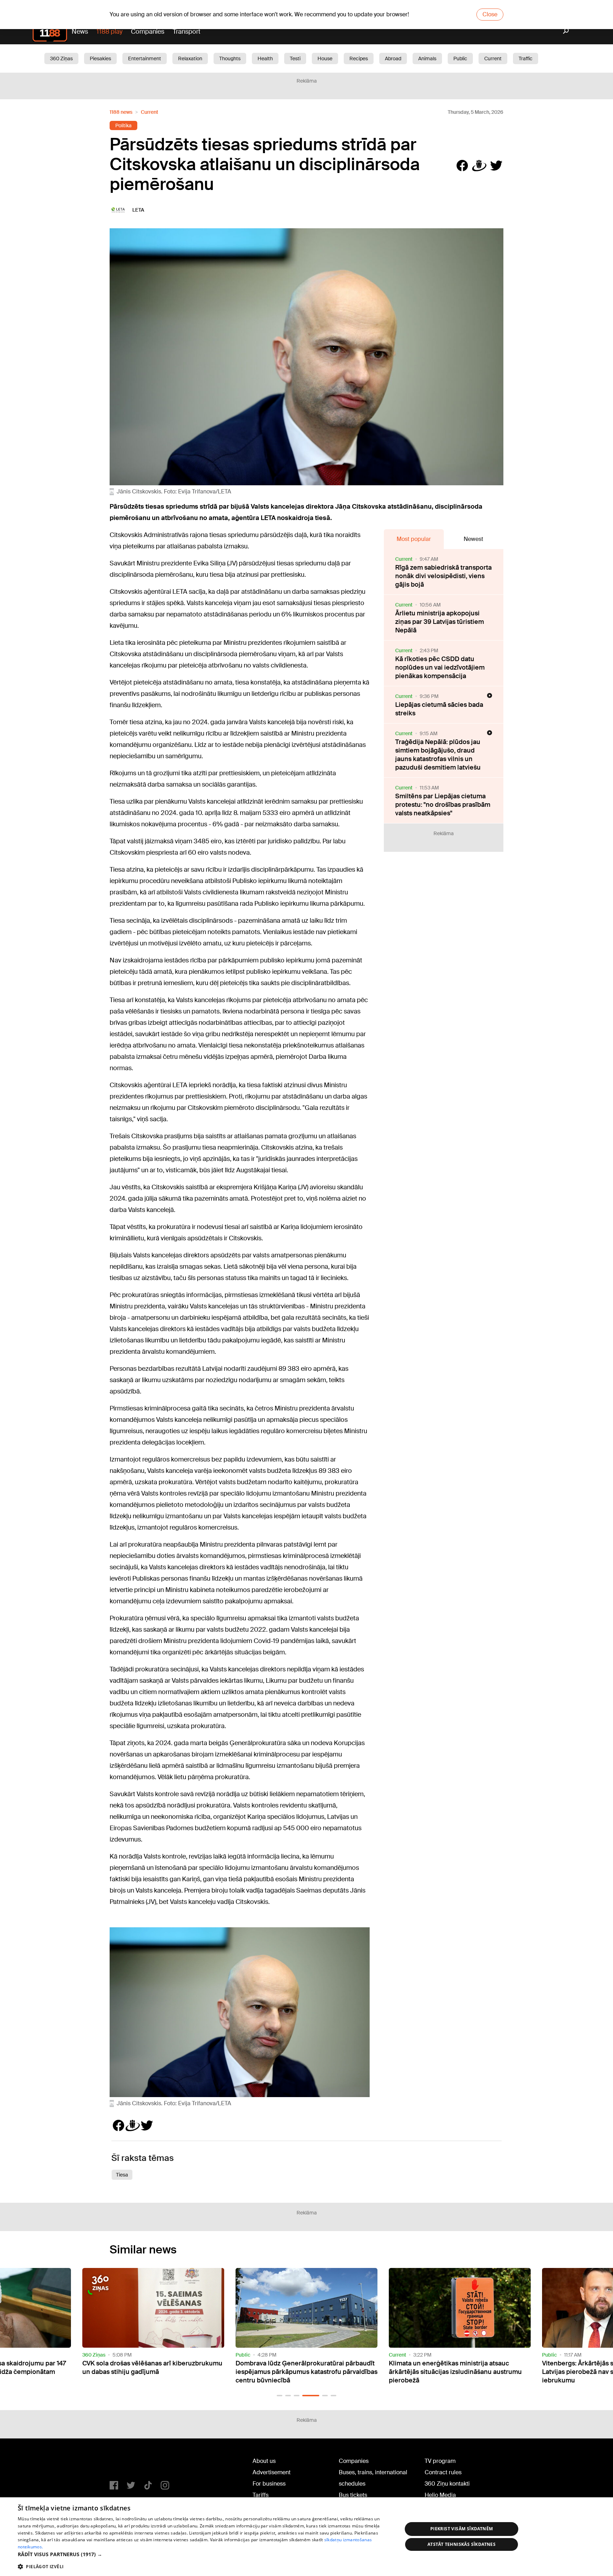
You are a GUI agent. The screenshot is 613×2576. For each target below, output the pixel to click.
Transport (187, 32)
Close (490, 14)
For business (269, 2484)
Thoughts (230, 58)
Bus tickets (353, 2495)
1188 (124, 2463)
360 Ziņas (61, 58)
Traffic (526, 58)
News (80, 32)
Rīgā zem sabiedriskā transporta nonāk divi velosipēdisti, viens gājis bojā (443, 576)
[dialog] (306, 2537)
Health (265, 58)
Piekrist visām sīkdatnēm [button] (462, 2529)
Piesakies (100, 58)
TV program (440, 2461)
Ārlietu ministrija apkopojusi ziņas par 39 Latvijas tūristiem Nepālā (440, 622)
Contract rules (443, 2472)
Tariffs (261, 2495)
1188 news (121, 112)
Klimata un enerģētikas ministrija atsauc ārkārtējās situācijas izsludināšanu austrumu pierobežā (302, 2372)
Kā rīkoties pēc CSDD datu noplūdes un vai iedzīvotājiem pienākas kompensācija (440, 667)
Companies (148, 32)
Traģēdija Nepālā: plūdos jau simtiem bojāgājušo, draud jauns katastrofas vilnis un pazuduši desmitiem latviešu (438, 755)
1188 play (109, 32)
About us (264, 2461)
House (325, 58)
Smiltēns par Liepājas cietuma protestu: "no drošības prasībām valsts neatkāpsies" (443, 805)
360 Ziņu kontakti (447, 2484)
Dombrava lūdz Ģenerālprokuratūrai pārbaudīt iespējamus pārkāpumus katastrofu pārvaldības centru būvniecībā (153, 2372)
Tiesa (122, 2175)
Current (493, 58)
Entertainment (145, 58)
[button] (280, 2396)
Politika (123, 125)
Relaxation (190, 58)
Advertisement (272, 2472)
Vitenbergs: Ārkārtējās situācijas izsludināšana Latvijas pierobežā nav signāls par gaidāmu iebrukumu (458, 2372)
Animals (427, 58)
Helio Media (440, 2495)
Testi (295, 58)
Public (460, 58)
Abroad (393, 58)
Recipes (359, 58)
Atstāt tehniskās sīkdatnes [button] (462, 2544)
